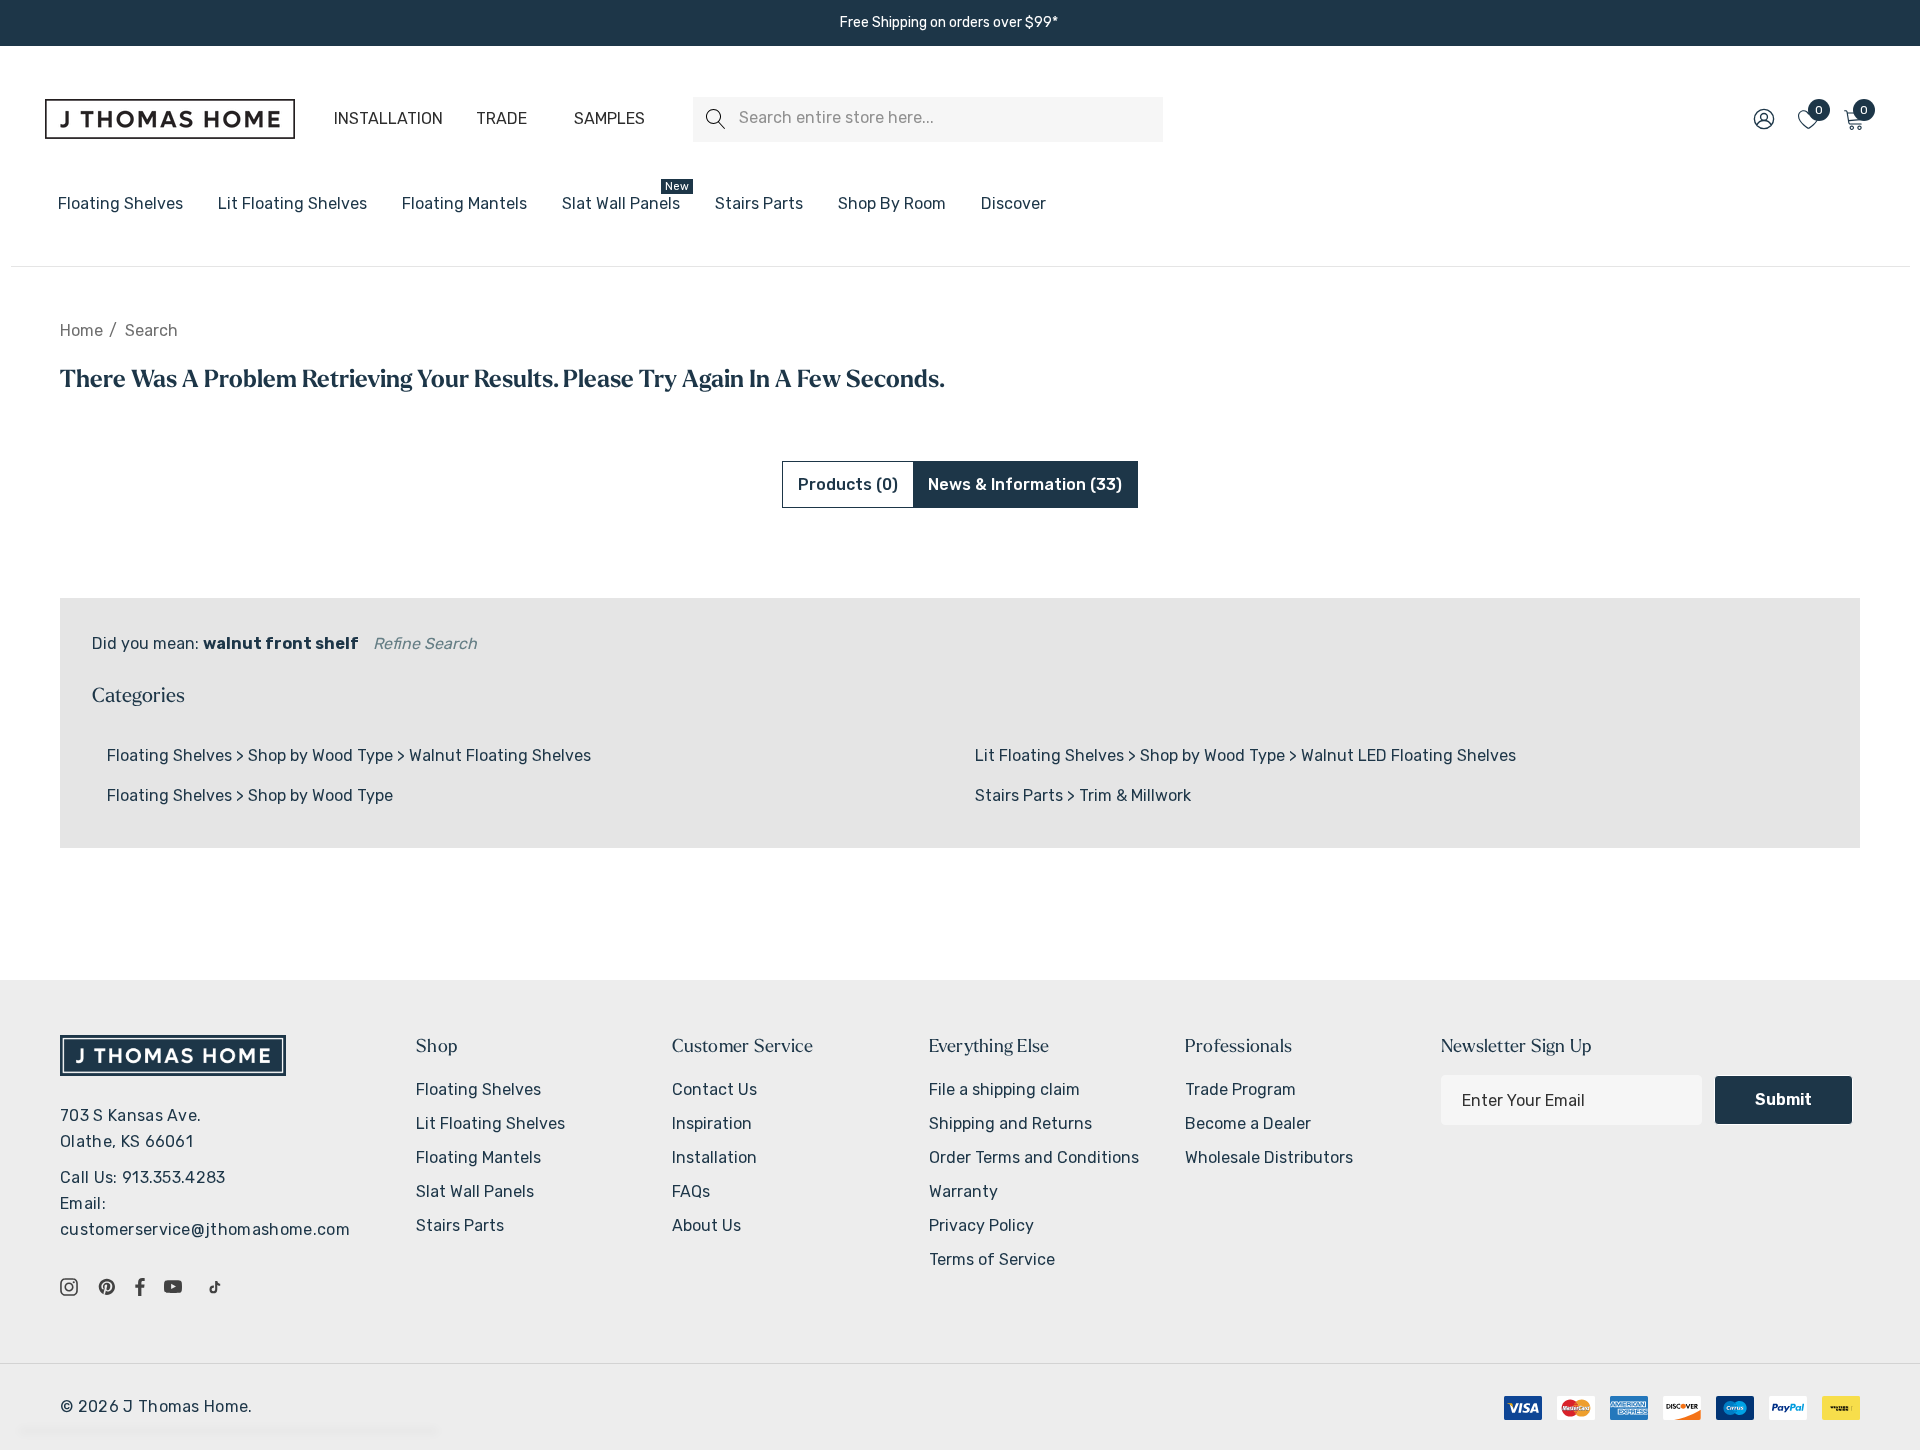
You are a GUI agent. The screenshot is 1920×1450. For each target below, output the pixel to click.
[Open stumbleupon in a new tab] (219, 1287)
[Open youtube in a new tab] (177, 1287)
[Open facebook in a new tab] (140, 1287)
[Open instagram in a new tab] (72, 1287)
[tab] (848, 485)
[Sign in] (1762, 119)
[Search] (715, 119)
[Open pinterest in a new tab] (110, 1287)
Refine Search (425, 643)
